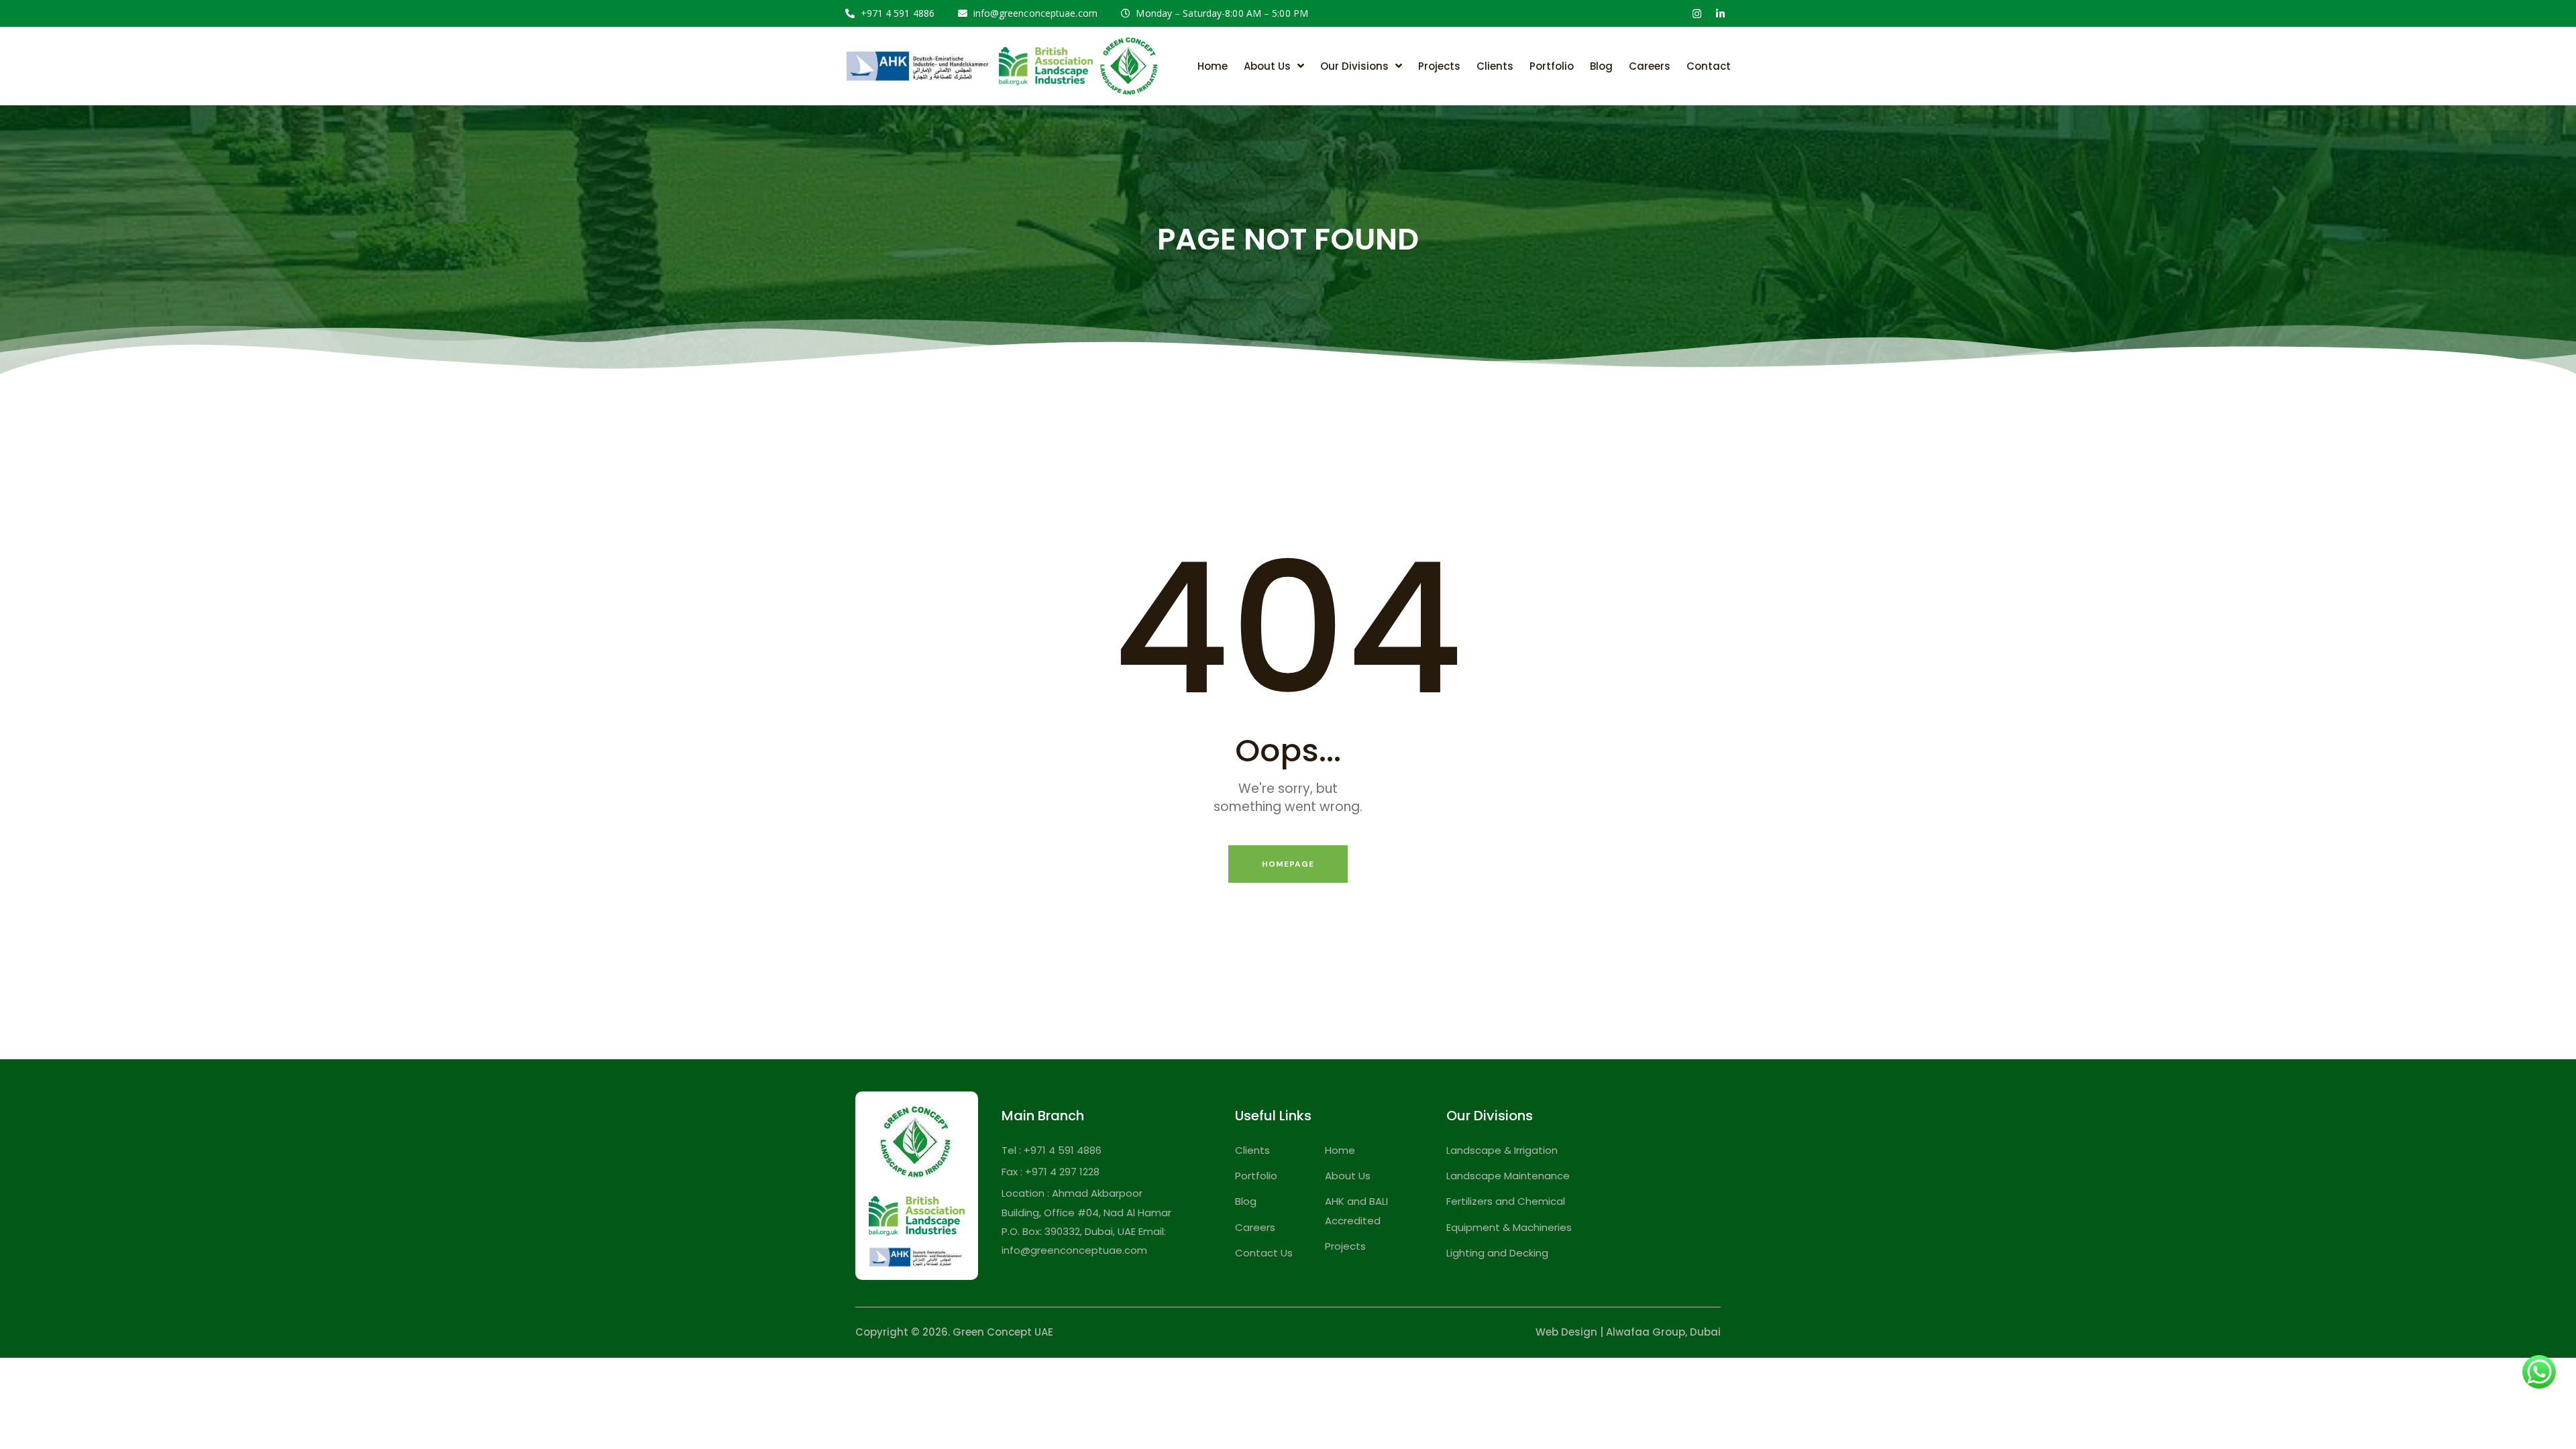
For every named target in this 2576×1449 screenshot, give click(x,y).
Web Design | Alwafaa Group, (1611, 1332)
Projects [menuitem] (1439, 66)
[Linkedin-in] (1720, 13)
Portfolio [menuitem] (1552, 66)
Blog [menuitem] (1601, 66)
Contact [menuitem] (1709, 66)
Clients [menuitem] (1495, 66)
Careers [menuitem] (1650, 66)
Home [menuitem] (1213, 66)
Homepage (1288, 864)
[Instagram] (1697, 13)
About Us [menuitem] (1267, 66)
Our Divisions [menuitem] (1354, 66)
